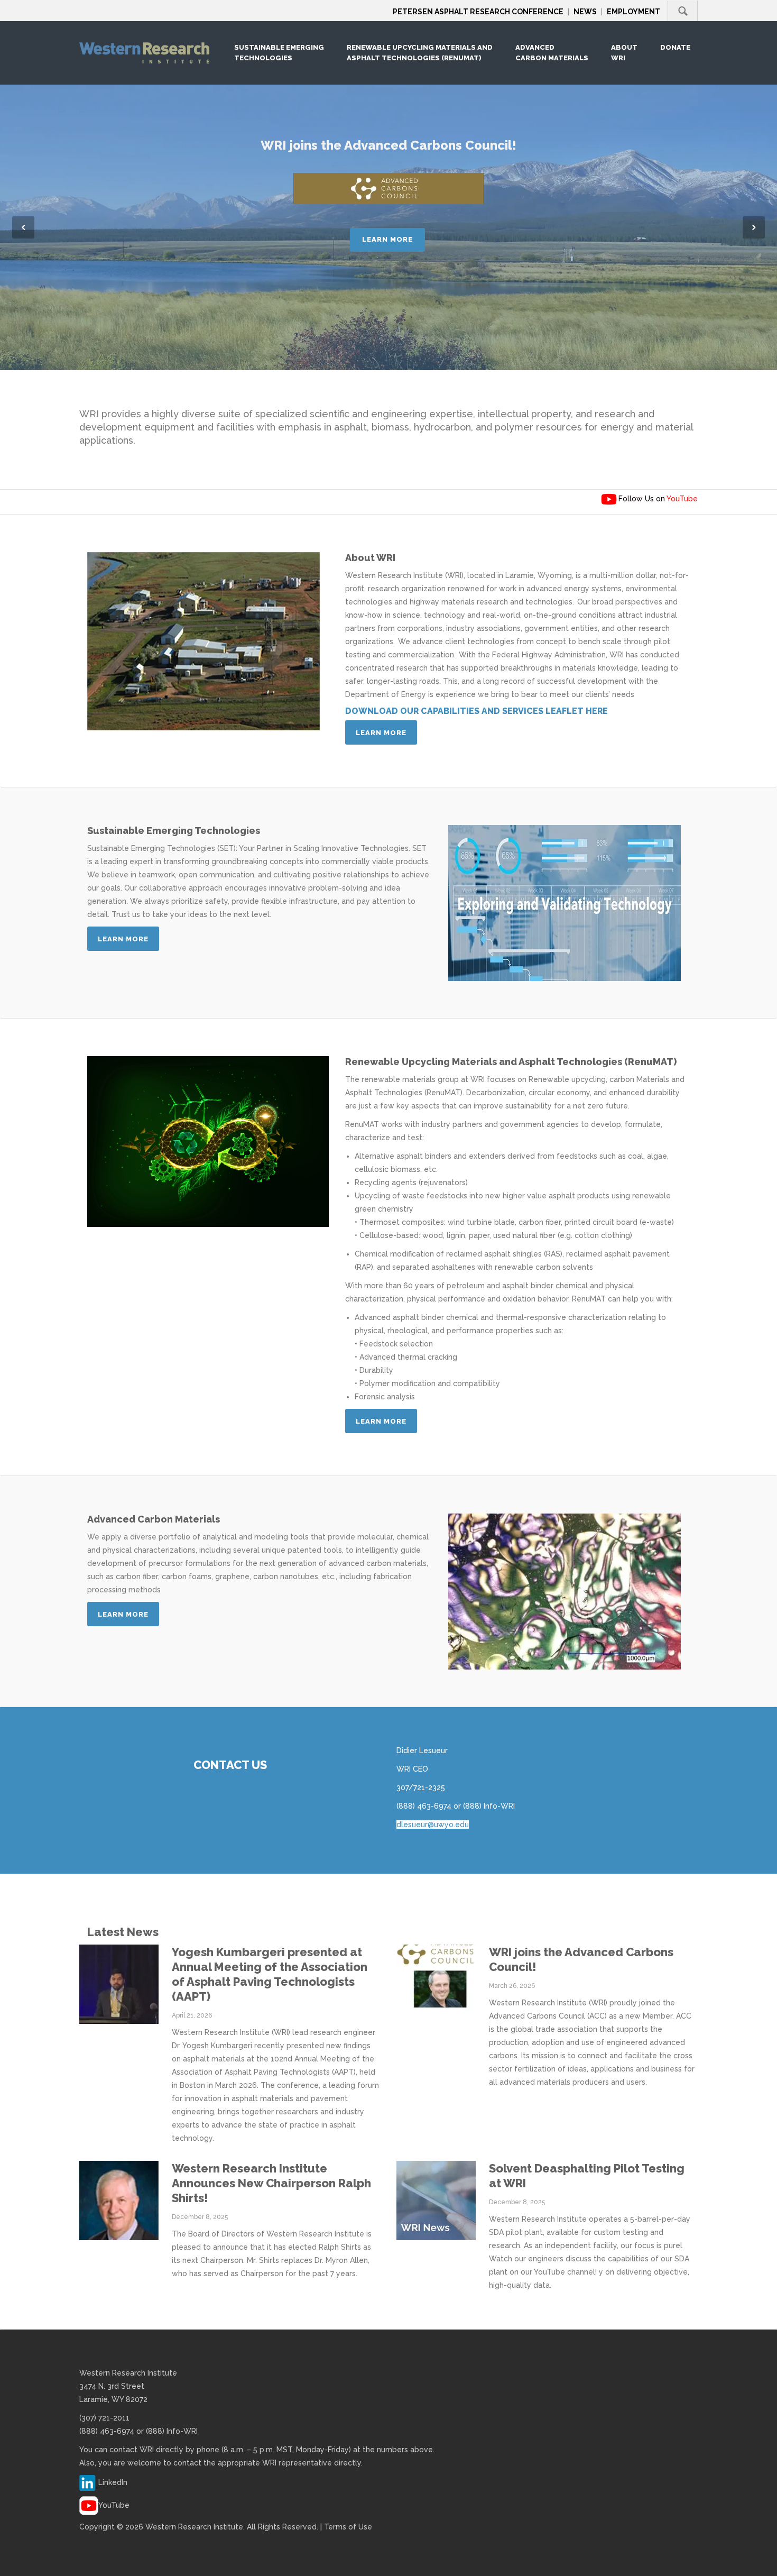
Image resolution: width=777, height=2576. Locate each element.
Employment (633, 12)
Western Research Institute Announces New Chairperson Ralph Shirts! (271, 2183)
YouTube (114, 2505)
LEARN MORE (387, 239)
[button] (23, 227)
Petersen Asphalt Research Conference (478, 12)
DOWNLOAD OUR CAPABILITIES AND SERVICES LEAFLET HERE (477, 711)
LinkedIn (113, 2482)
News (585, 12)
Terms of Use (348, 2527)
